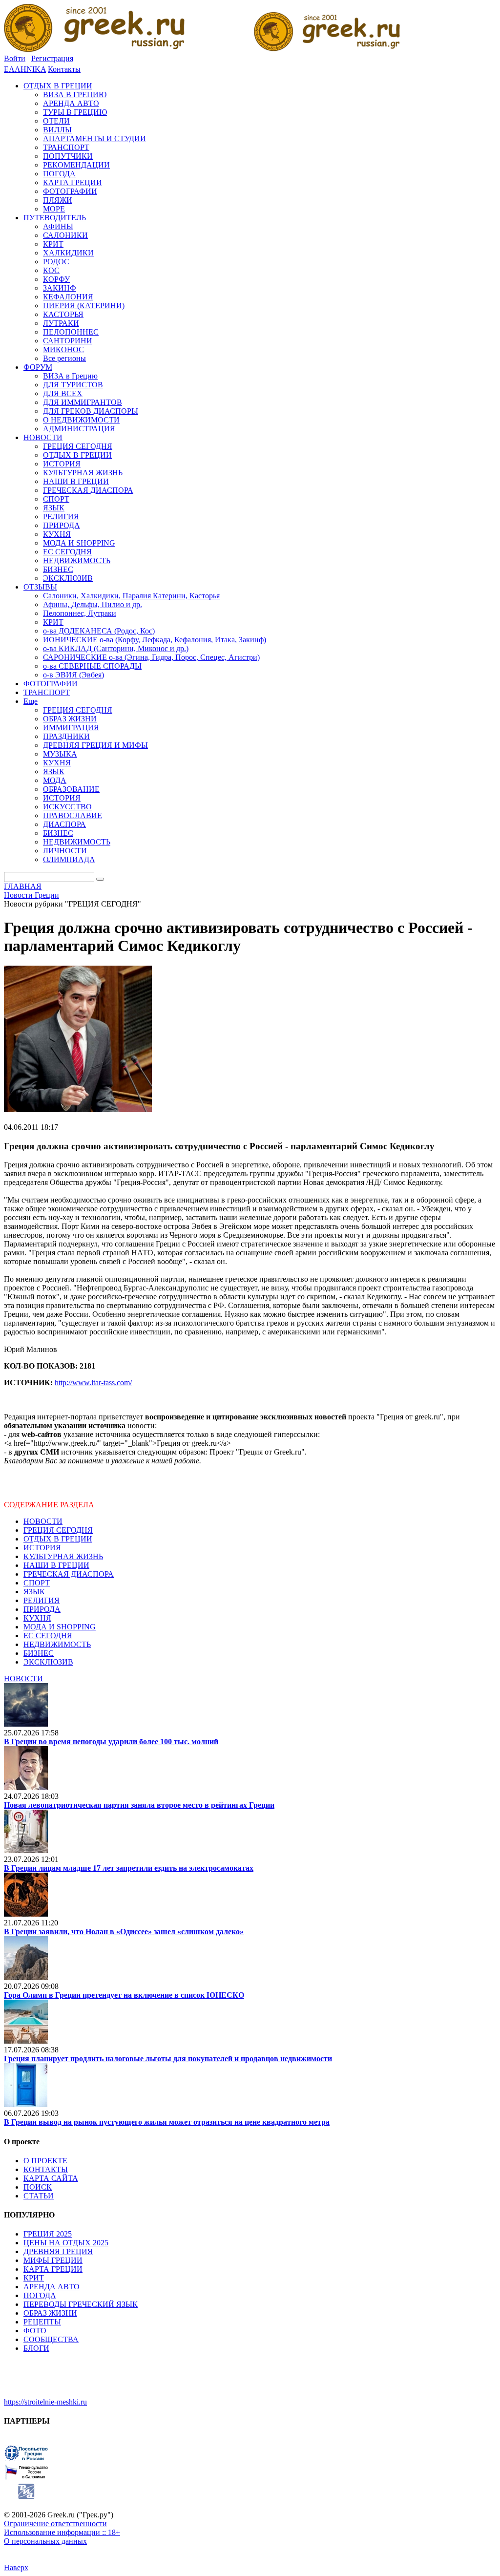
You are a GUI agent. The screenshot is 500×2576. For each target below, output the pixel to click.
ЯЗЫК (34, 1592)
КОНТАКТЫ (46, 2169)
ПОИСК (38, 2187)
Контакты (64, 69)
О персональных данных (45, 2541)
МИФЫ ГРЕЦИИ (53, 2260)
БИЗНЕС (39, 1653)
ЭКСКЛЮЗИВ (48, 1662)
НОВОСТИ (43, 1521)
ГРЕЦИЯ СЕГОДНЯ (58, 1530)
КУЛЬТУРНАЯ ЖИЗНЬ (63, 1556)
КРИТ (34, 2278)
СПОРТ (37, 1583)
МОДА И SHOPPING (60, 1627)
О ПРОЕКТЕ (45, 2161)
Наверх (16, 2567)
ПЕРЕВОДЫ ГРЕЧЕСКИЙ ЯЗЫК (81, 2304)
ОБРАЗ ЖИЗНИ (50, 2313)
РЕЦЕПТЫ (42, 2322)
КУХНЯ (37, 1618)
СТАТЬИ (39, 2196)
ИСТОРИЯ (42, 1548)
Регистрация (52, 58)
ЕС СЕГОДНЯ (48, 1636)
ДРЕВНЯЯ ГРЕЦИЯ (58, 2251)
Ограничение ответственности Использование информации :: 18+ (62, 2528)
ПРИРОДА (42, 1609)
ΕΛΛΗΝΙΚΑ (25, 69)
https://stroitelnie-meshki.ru (45, 2402)
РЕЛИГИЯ (42, 1600)
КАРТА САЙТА (51, 2178)
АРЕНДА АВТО (52, 2287)
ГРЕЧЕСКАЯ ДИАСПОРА (69, 1574)
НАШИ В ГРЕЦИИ (56, 1565)
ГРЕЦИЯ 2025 (48, 2234)
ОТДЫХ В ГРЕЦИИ (58, 1539)
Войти (15, 58)
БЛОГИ (36, 2348)
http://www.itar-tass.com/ (93, 1383)
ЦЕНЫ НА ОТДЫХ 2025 (66, 2243)
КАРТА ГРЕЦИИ (53, 2269)
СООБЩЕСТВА (51, 2339)
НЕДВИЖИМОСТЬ (57, 1644)
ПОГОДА (40, 2295)
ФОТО (35, 2331)
